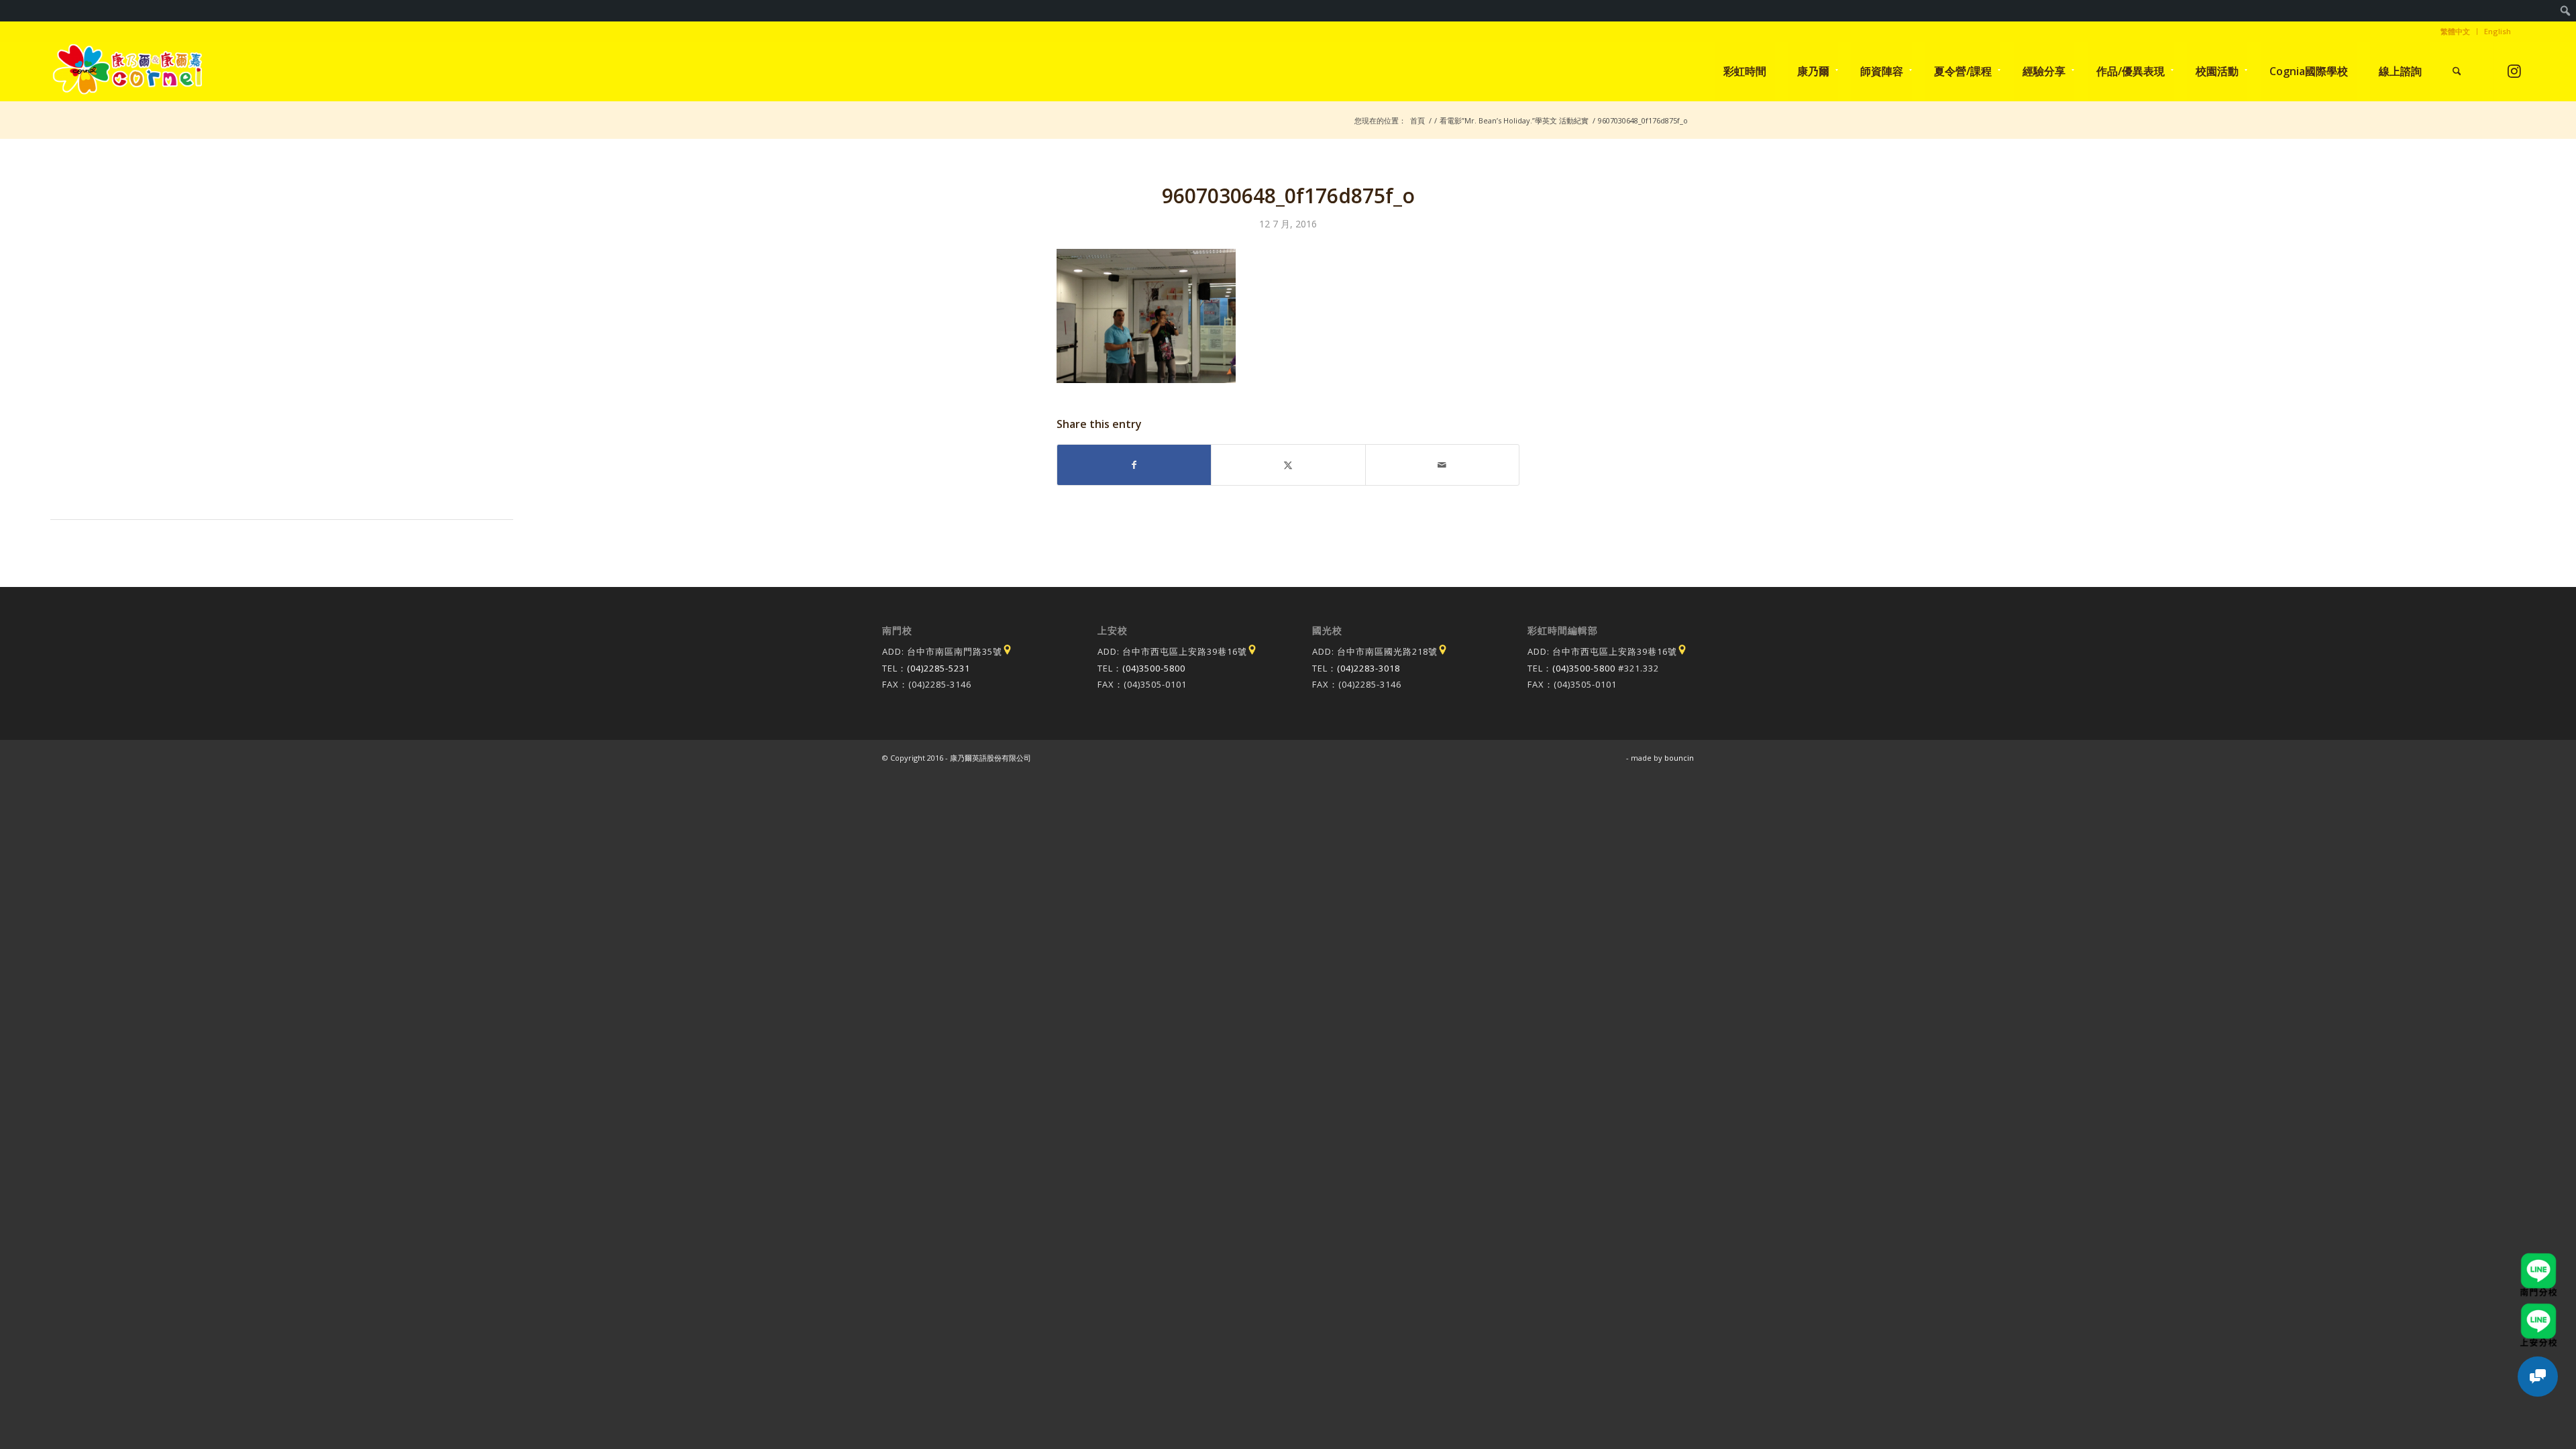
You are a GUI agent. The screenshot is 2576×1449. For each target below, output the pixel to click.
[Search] (2457, 71)
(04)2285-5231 (938, 668)
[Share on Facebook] (1134, 465)
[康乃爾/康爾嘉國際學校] (128, 71)
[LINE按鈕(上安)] (2538, 1309)
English (2498, 31)
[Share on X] (1288, 465)
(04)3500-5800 (1154, 668)
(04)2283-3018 (1368, 668)
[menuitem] (2566, 11)
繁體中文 (2455, 31)
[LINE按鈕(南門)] (2538, 1259)
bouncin (1679, 758)
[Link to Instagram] (2515, 71)
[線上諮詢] (2538, 1377)
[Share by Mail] (1442, 465)
